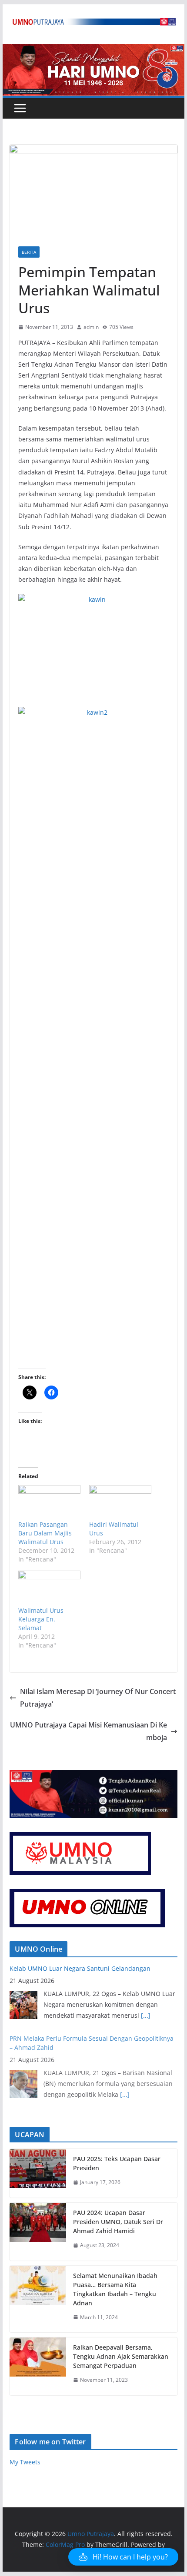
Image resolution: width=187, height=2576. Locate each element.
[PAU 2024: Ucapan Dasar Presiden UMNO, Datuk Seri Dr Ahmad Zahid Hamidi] (38, 2232)
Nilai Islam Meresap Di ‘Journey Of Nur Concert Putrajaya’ (98, 1698)
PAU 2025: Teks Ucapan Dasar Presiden (117, 2163)
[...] (146, 2015)
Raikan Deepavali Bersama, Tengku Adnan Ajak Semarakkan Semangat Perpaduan (121, 2356)
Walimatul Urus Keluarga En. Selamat (41, 1619)
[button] (123, 2557)
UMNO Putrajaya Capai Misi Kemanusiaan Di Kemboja (88, 1731)
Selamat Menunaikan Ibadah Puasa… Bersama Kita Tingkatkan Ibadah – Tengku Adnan (115, 2289)
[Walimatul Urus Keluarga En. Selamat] (49, 1588)
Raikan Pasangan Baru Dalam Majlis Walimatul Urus (45, 1533)
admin (91, 327)
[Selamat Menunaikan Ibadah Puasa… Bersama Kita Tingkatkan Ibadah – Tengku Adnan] (38, 2299)
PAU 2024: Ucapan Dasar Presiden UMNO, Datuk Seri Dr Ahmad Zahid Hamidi (118, 2222)
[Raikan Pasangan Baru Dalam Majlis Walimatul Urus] (49, 1503)
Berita (29, 252)
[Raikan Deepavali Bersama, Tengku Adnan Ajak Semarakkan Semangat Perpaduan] (38, 2366)
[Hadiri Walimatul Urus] (120, 1503)
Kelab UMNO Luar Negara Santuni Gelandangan (80, 1968)
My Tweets (25, 2462)
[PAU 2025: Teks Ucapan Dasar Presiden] (38, 2173)
